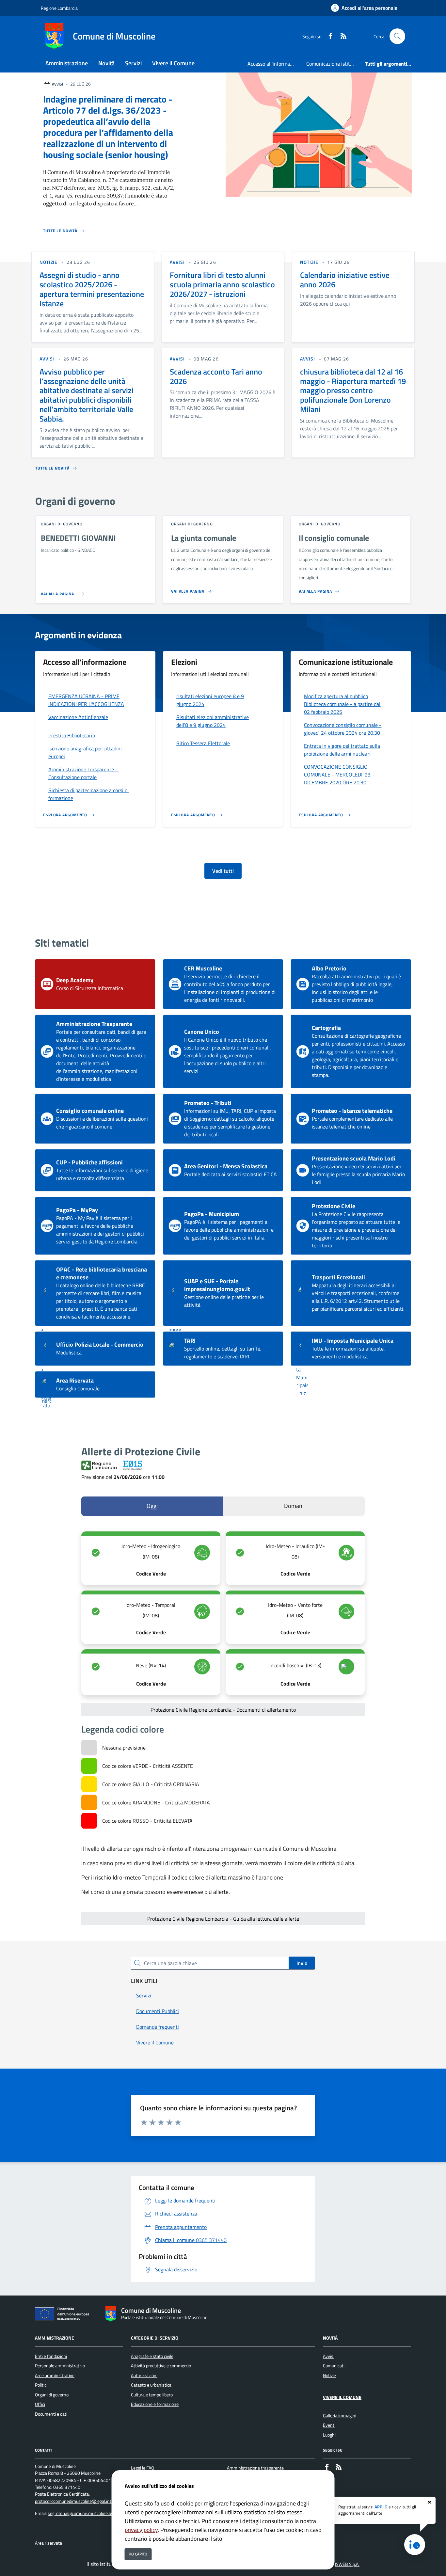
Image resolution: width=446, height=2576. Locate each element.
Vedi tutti (223, 871)
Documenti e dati (51, 2414)
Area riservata (48, 2543)
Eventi (329, 2425)
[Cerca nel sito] (397, 36)
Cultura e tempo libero (152, 2395)
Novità (330, 2338)
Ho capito (138, 2554)
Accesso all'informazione (274, 64)
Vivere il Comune (342, 2397)
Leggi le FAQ (143, 2468)
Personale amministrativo (60, 2366)
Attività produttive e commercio (161, 2366)
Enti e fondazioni (51, 2356)
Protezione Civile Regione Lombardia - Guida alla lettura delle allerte (223, 1919)
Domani (294, 1506)
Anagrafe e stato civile (152, 2356)
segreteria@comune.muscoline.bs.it (82, 2513)
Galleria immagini (340, 2416)
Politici (41, 2385)
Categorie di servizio (155, 2338)
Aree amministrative (55, 2376)
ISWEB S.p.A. (347, 2564)
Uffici (40, 2404)
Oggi (152, 1506)
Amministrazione (55, 2338)
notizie (48, 262)
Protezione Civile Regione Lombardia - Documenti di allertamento (223, 1710)
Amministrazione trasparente (255, 2468)
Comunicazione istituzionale (333, 64)
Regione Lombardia (59, 8)
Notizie (329, 2376)
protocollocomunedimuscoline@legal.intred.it (78, 2501)
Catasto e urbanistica (151, 2385)
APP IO (381, 2507)
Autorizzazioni (144, 2376)
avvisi (177, 262)
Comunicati (334, 2366)
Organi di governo (52, 2395)
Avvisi (329, 2356)
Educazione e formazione (155, 2404)
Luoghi (329, 2435)
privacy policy (141, 2530)
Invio (302, 1963)
